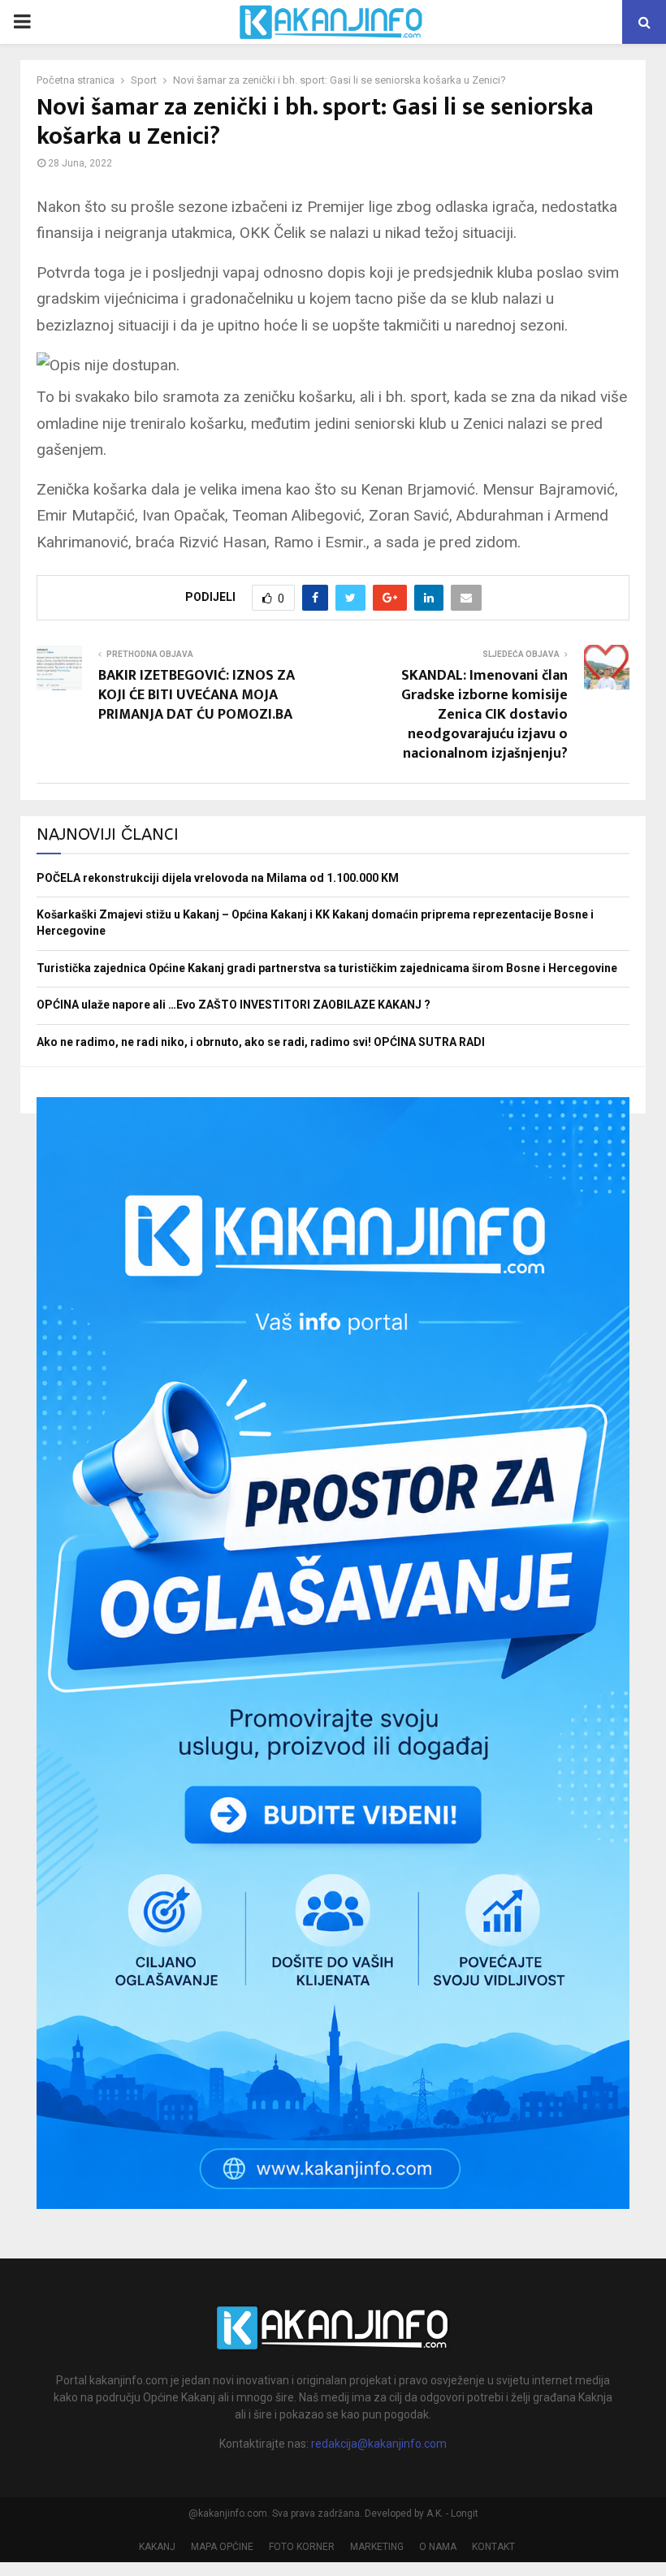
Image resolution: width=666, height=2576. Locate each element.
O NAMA (438, 2547)
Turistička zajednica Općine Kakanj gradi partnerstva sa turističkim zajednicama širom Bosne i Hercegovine (327, 968)
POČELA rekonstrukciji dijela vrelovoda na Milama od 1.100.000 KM (218, 878)
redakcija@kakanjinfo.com (379, 2444)
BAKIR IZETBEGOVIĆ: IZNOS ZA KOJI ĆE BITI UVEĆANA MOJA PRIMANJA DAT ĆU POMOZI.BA (197, 695)
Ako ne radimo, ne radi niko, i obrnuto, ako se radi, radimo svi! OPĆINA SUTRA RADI (261, 1042)
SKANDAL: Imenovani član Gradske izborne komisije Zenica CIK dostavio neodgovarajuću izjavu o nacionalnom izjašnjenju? (484, 715)
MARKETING (377, 2547)
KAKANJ (157, 2547)
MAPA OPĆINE (222, 2547)
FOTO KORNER (302, 2547)
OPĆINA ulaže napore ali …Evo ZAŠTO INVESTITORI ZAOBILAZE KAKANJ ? (234, 1005)
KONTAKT (493, 2547)
